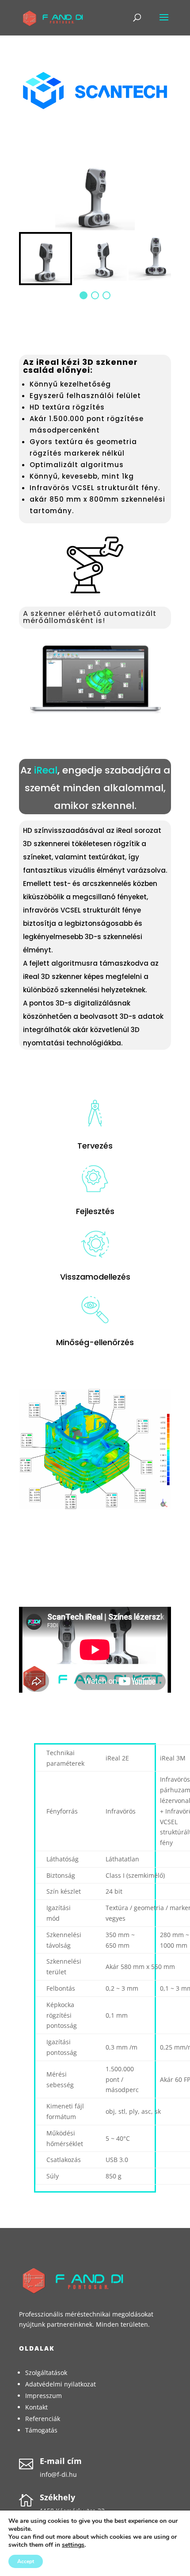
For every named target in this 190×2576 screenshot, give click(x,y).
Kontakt (36, 2407)
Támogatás (41, 2430)
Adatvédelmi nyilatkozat (61, 2384)
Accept (26, 2561)
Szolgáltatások (46, 2373)
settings (73, 2545)
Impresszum (44, 2396)
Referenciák (43, 2419)
